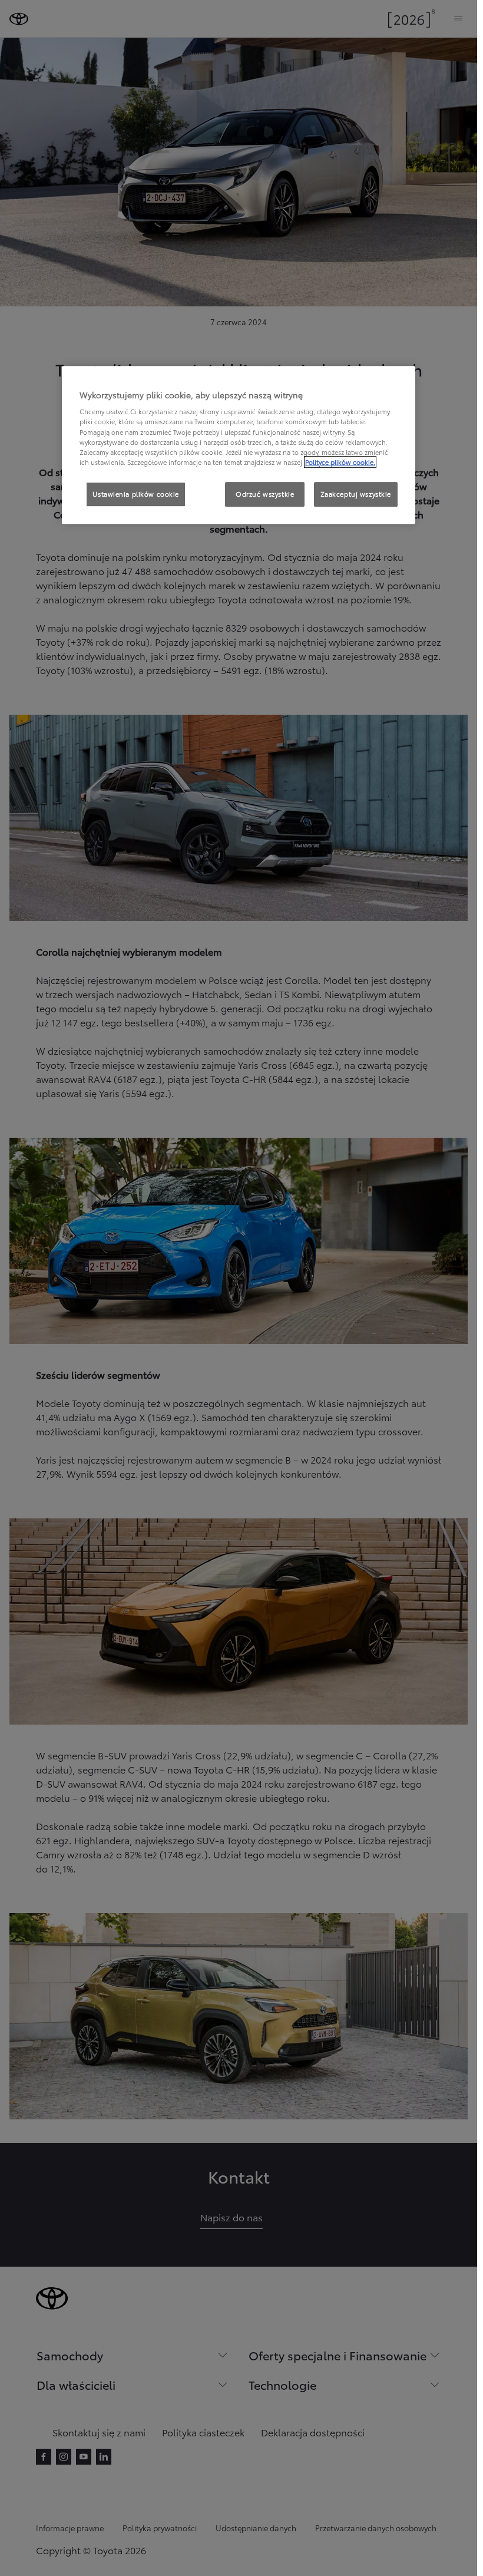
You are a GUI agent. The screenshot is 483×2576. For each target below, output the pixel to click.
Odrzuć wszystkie (265, 494)
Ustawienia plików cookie (136, 494)
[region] (239, 445)
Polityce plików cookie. (340, 462)
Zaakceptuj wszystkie (356, 494)
